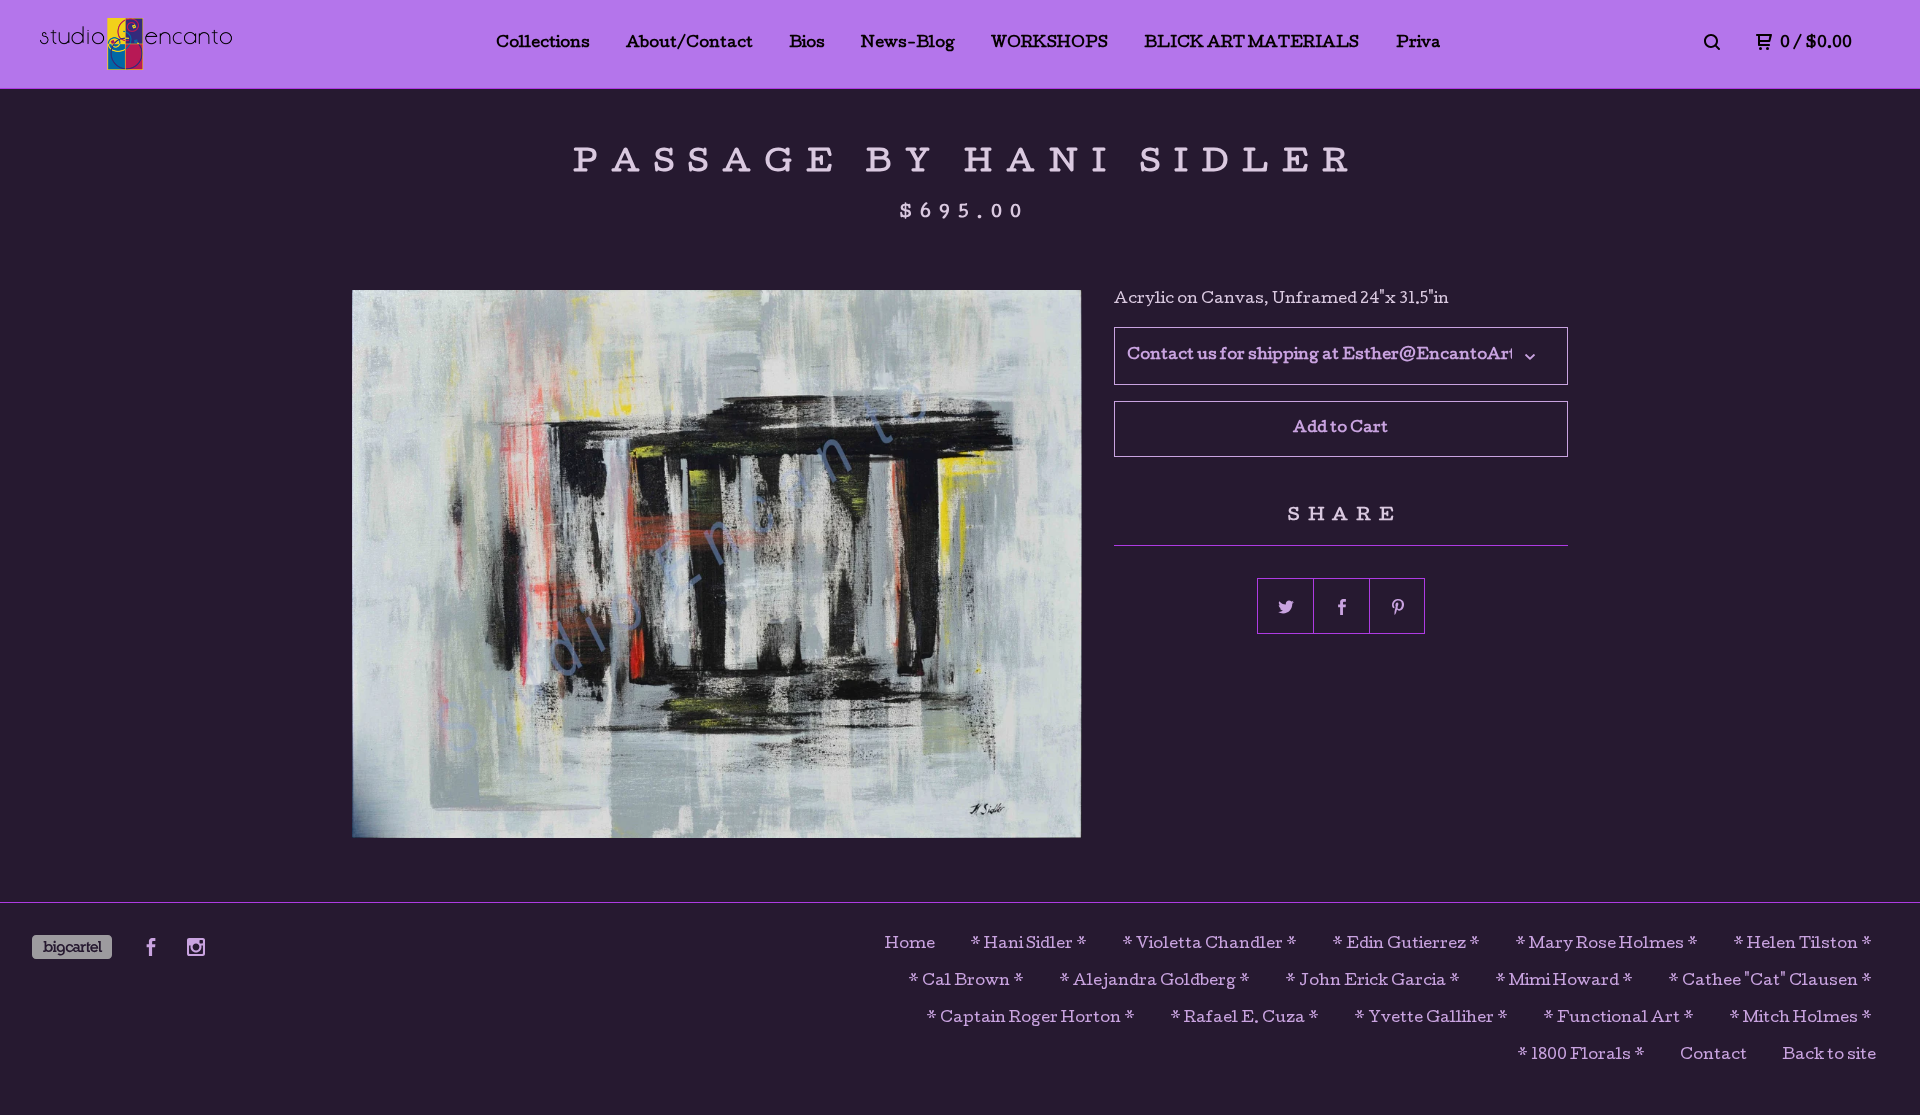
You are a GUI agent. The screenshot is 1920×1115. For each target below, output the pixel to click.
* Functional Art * (1618, 1019)
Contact (1713, 1056)
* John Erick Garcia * (1372, 982)
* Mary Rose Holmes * (1606, 945)
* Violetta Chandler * (1209, 945)
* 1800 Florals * (1581, 1056)
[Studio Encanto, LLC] (136, 44)
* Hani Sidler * (1028, 945)
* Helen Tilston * (1802, 945)
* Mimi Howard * (1564, 982)
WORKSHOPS (1049, 44)
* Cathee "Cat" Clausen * (1770, 982)
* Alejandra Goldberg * (1154, 982)
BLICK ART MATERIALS (1251, 44)
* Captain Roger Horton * (1030, 1019)
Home (910, 945)
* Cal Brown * (966, 982)
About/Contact (689, 44)
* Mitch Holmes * (1800, 1019)
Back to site (1829, 1056)
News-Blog (908, 44)
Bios (807, 44)
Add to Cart (1340, 429)
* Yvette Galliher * (1431, 1019)
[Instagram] (196, 951)
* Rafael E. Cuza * (1244, 1019)
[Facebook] (151, 951)
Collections (543, 44)
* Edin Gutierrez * (1406, 945)
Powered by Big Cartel (72, 947)
